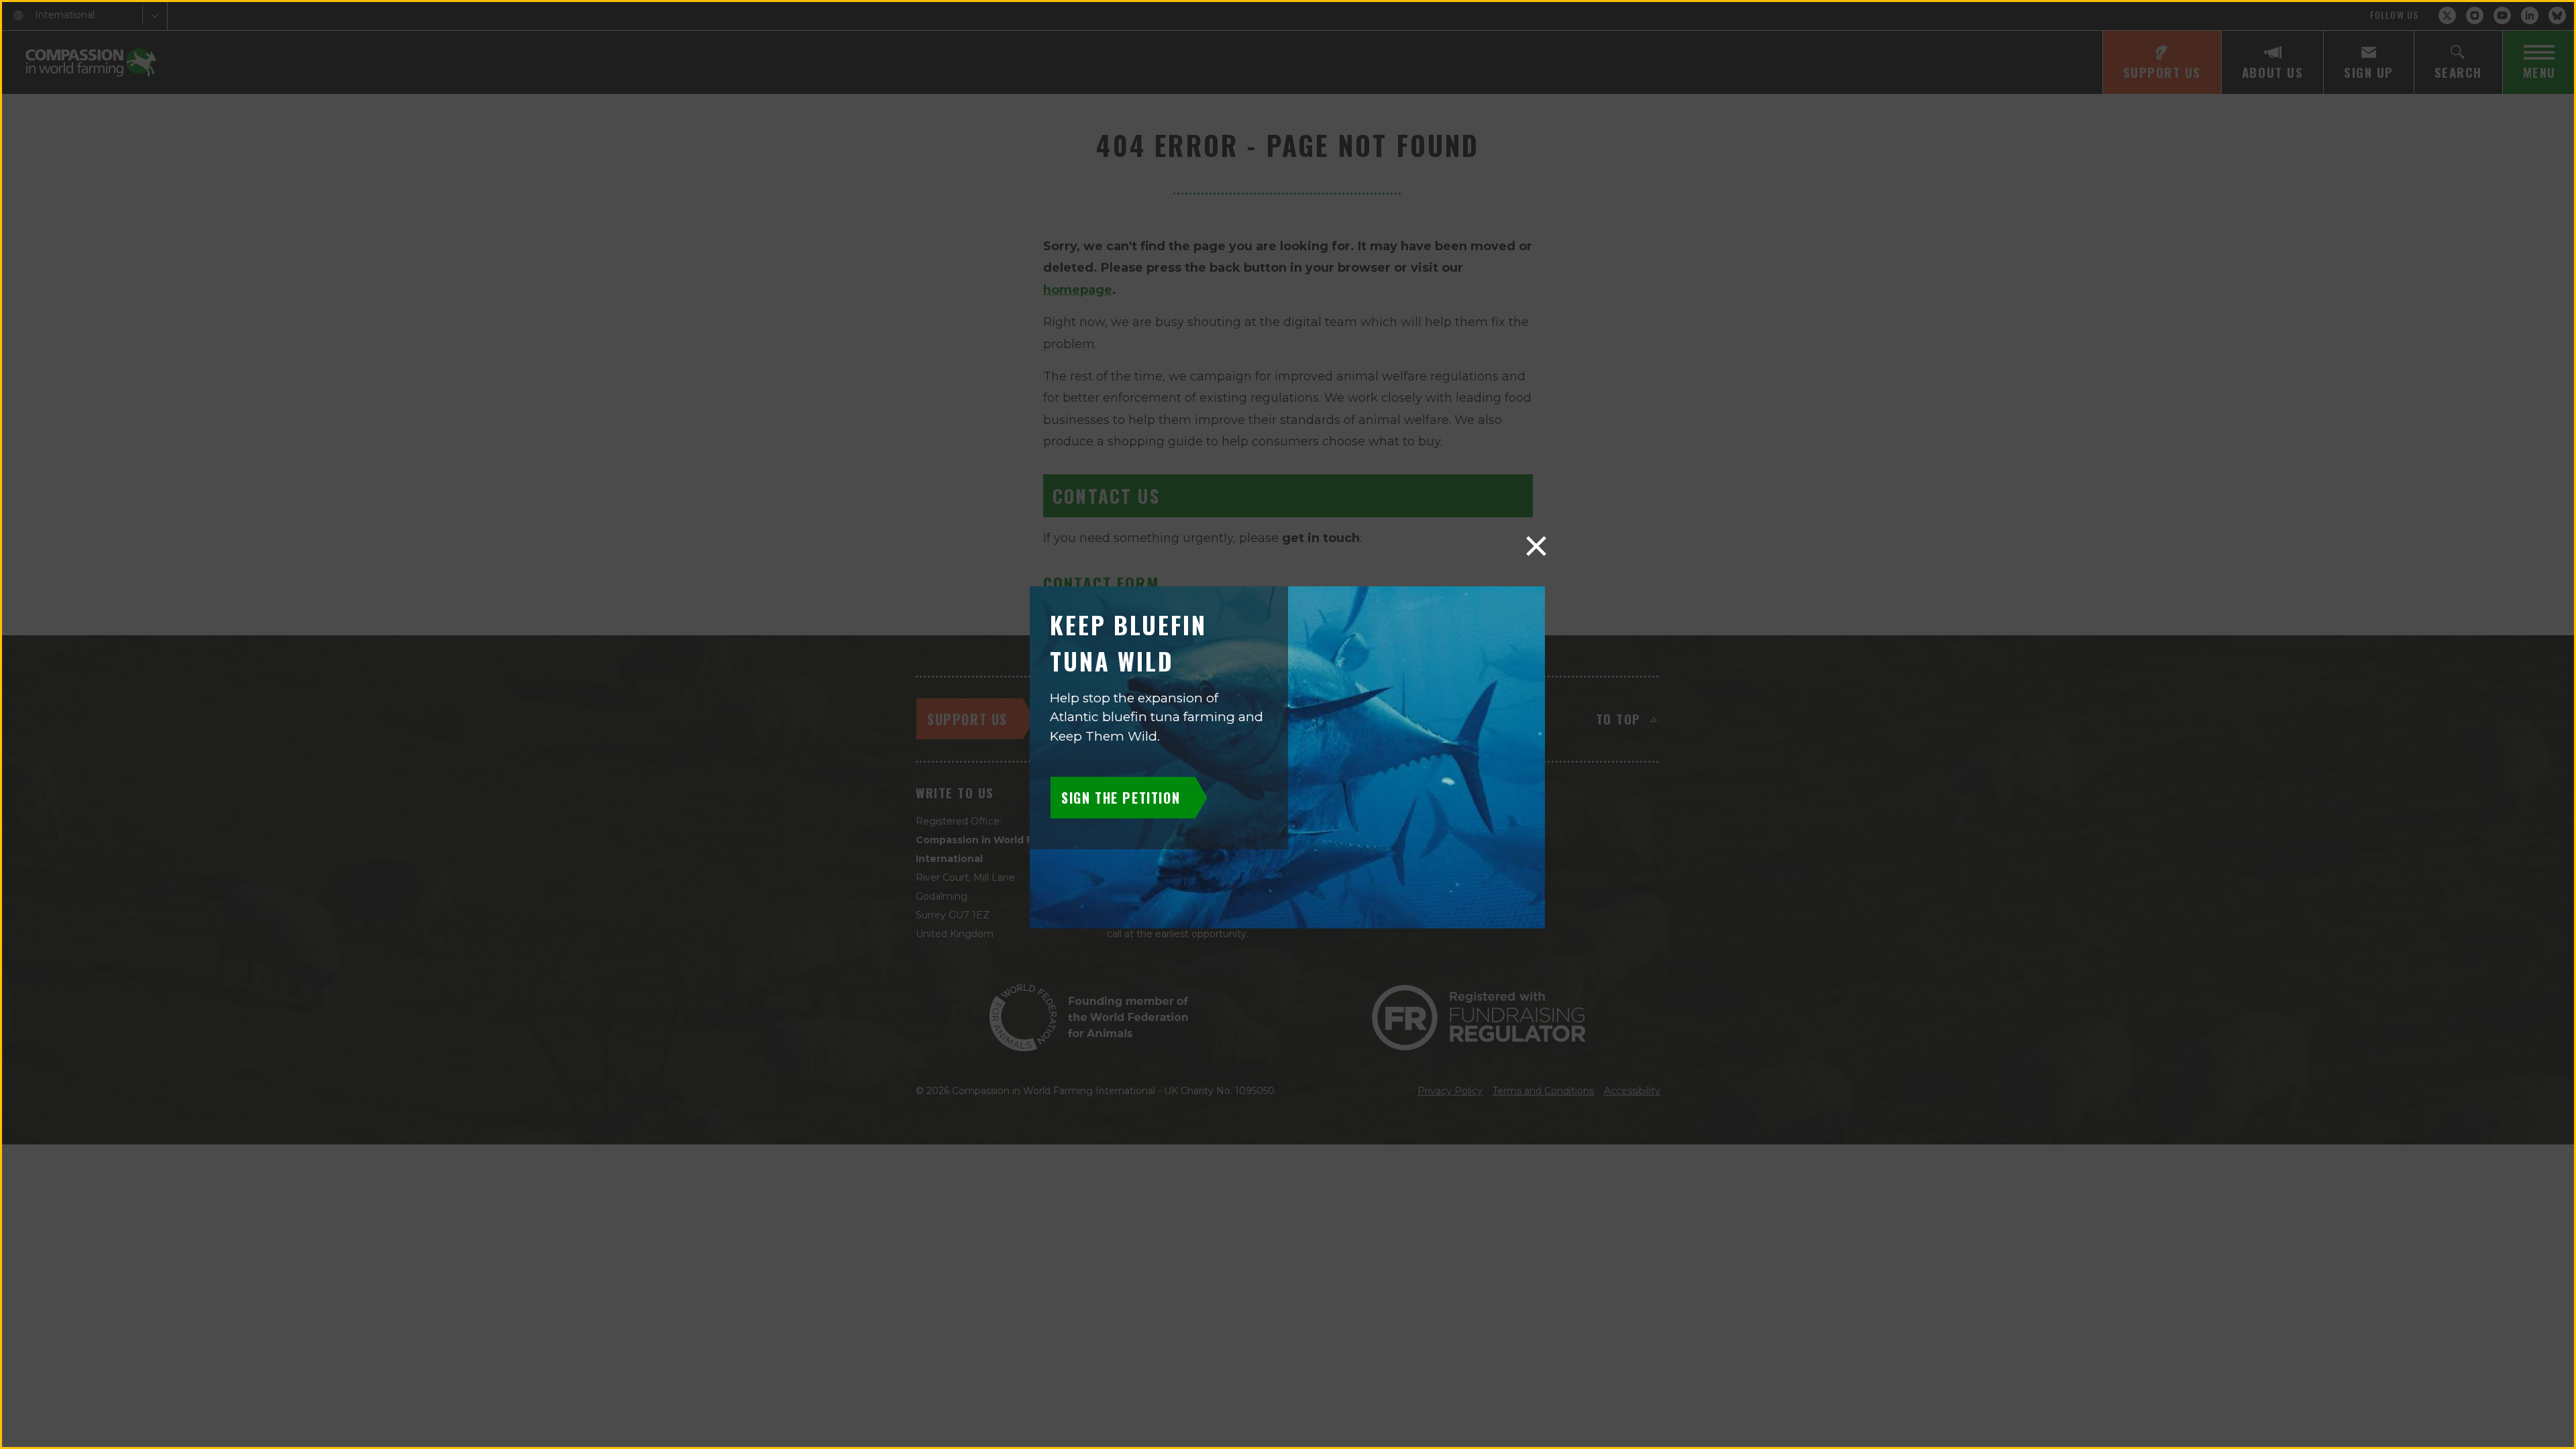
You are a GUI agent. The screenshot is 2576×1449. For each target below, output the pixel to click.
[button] (1536, 546)
